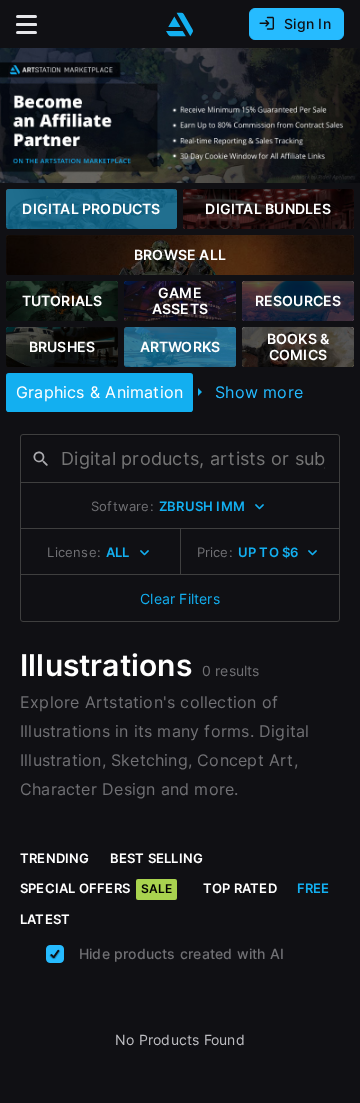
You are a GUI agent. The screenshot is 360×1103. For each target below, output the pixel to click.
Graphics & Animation (99, 392)
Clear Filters (180, 598)
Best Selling (157, 858)
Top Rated (240, 888)
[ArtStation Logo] (180, 24)
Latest (45, 919)
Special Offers (96, 888)
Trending (55, 858)
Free (313, 888)
